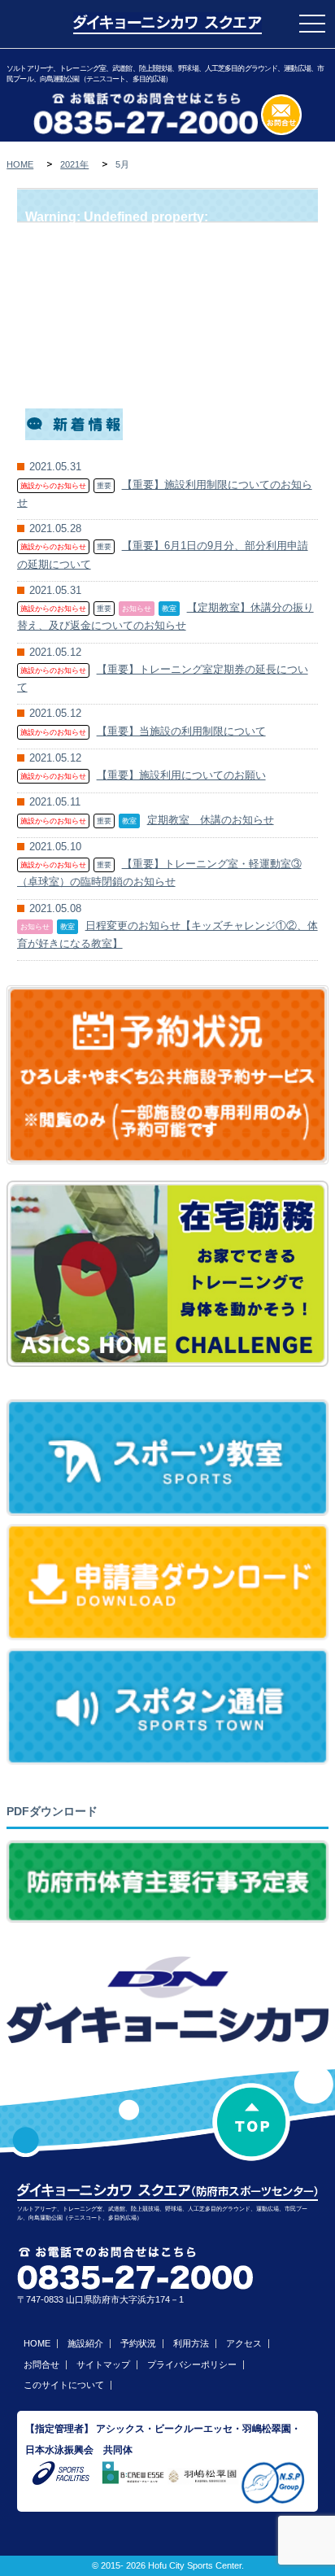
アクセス (244, 2343)
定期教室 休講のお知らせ (211, 820)
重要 (104, 486)
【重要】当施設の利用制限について (181, 731)
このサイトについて (64, 2385)
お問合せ (41, 2364)
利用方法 (191, 2343)
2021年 (74, 164)
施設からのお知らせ (53, 486)
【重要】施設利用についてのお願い (181, 775)
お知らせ (137, 609)
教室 (169, 609)
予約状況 (138, 2343)
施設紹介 (85, 2343)
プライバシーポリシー (192, 2364)
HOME (20, 164)
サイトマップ (103, 2364)
